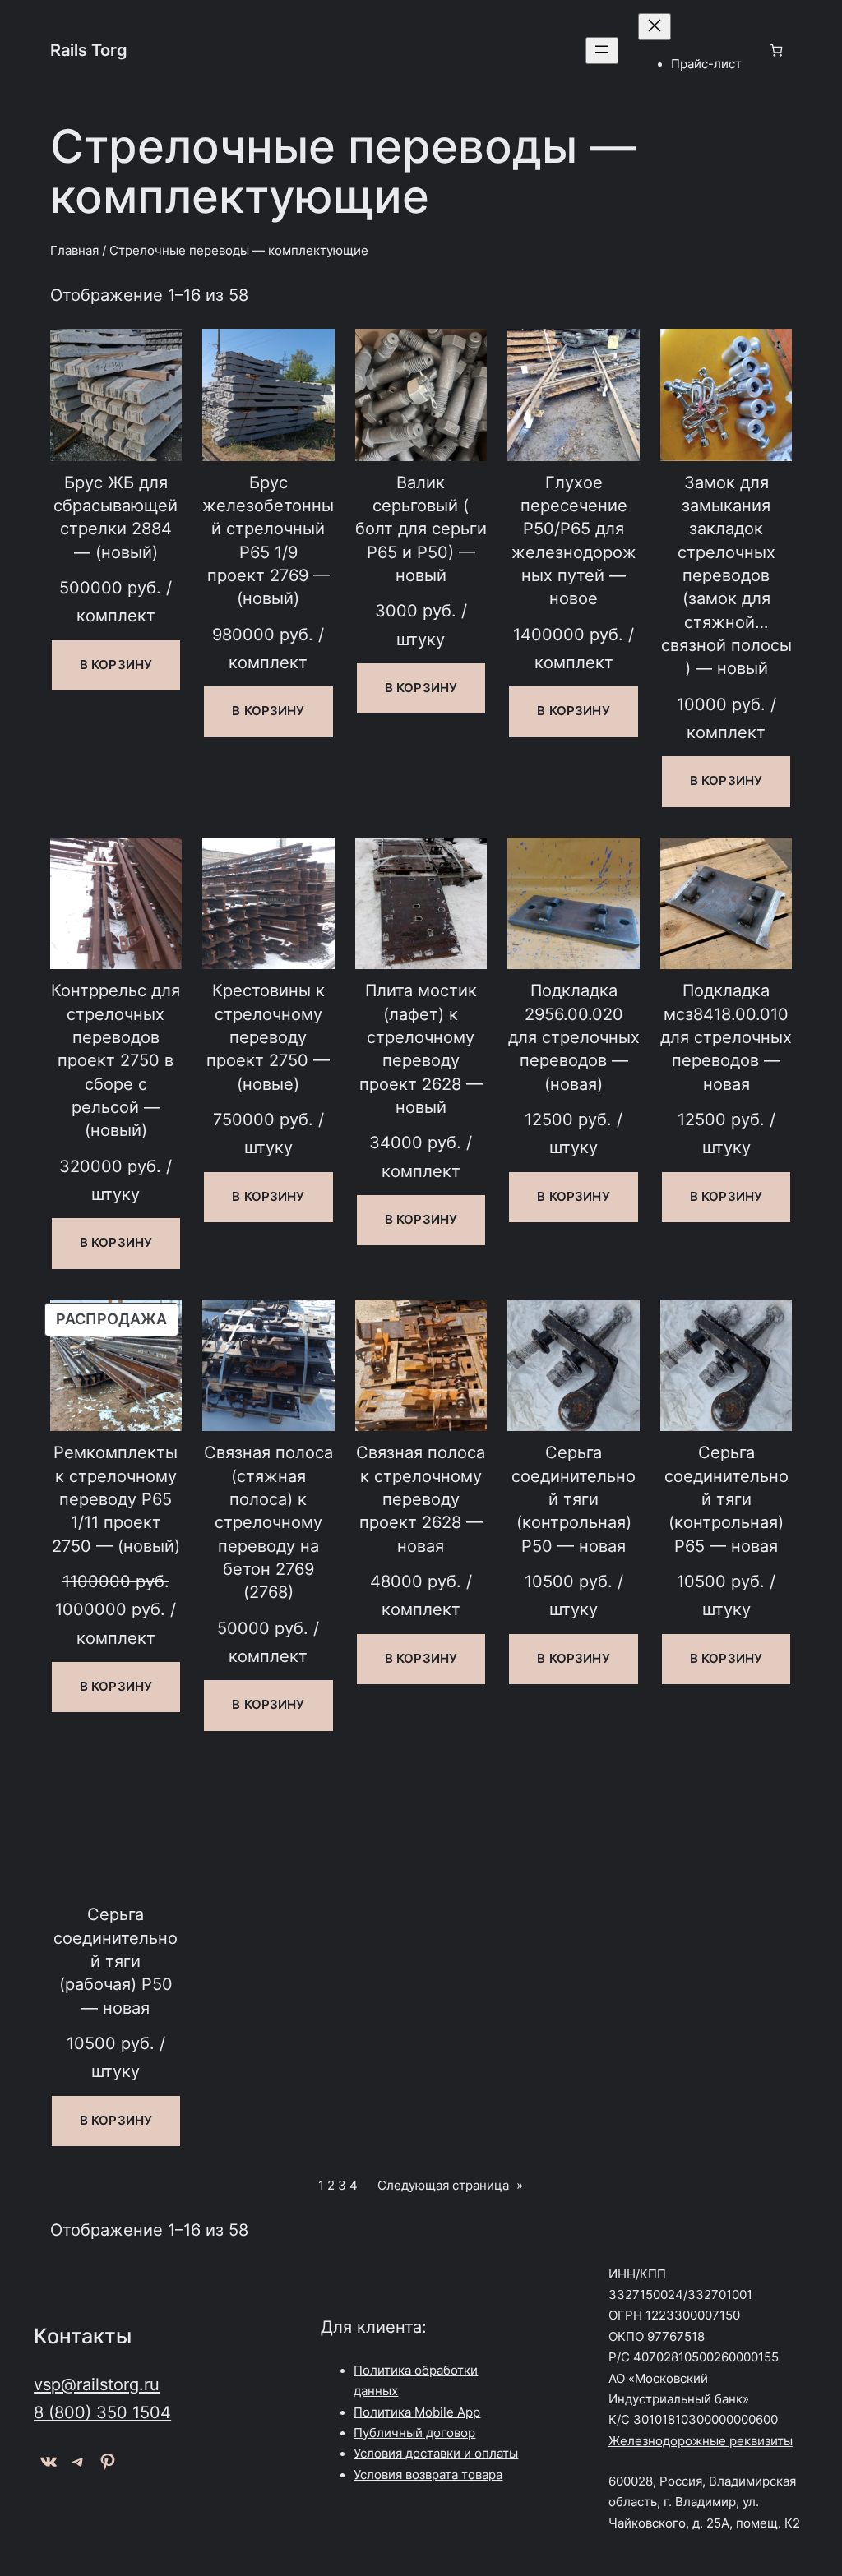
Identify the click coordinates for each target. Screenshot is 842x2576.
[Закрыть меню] (655, 27)
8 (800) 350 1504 (102, 2412)
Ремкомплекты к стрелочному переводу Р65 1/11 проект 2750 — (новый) (116, 1498)
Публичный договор (414, 2433)
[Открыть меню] (602, 51)
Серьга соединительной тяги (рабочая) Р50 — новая (116, 1960)
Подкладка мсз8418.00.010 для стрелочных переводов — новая (726, 1036)
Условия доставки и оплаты (436, 2454)
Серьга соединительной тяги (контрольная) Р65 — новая (726, 1498)
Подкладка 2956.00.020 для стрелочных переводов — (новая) (574, 1036)
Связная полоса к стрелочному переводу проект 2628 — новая (421, 1498)
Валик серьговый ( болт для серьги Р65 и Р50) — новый (421, 529)
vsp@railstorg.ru (97, 2384)
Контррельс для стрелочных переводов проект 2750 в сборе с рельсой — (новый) (116, 1060)
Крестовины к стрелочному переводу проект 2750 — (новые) (268, 1036)
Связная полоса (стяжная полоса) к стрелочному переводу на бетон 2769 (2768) (268, 1522)
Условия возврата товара (428, 2475)
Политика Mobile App (417, 2412)
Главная (74, 251)
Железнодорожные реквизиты (701, 2441)
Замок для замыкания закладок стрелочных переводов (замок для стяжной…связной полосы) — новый (726, 575)
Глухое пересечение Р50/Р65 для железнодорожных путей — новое (574, 540)
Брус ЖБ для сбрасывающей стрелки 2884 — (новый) (116, 517)
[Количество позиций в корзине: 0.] (777, 51)
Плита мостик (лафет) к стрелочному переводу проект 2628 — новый (421, 1048)
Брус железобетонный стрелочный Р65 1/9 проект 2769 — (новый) (268, 540)
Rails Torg (89, 50)
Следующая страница (450, 2186)
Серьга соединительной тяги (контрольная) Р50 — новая (574, 1498)
